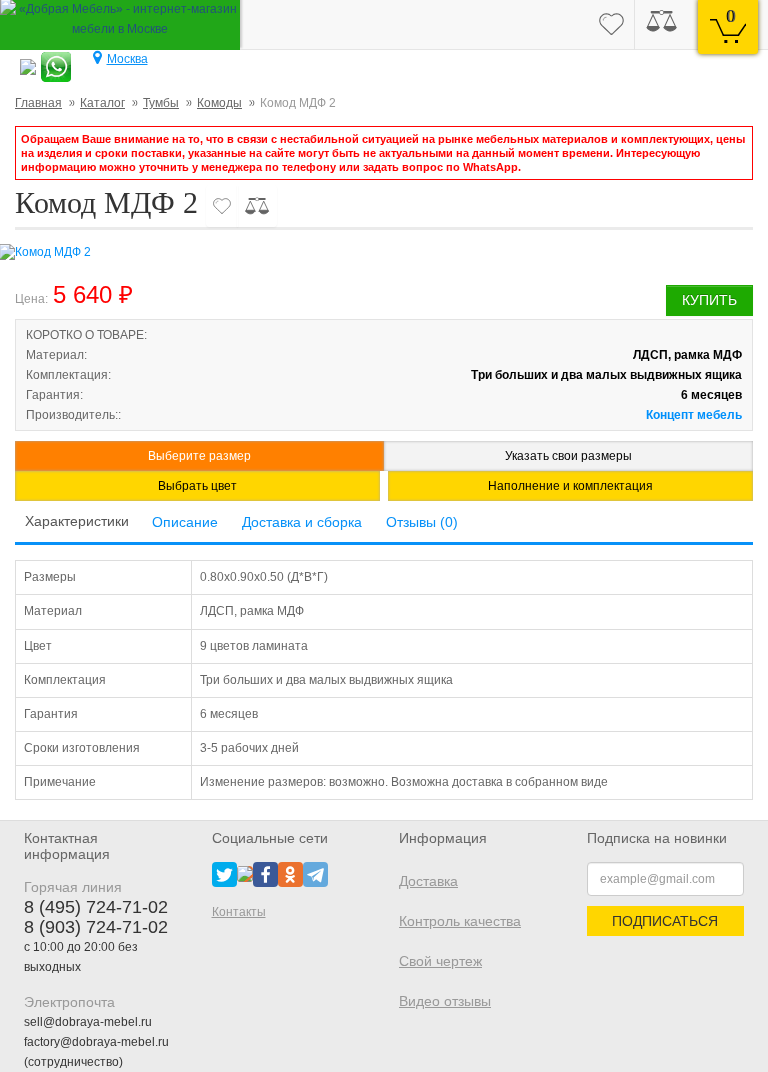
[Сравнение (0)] (661, 25)
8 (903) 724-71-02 (96, 927)
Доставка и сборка (302, 522)
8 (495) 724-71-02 (96, 907)
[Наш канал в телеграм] (315, 873)
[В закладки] (222, 206)
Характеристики (77, 521)
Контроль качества (460, 921)
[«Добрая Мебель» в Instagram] (245, 873)
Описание (185, 522)
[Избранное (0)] (611, 25)
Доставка (428, 881)
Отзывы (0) (422, 522)
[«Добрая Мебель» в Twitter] (224, 873)
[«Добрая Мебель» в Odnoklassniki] (290, 873)
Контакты (239, 912)
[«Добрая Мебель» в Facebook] (265, 873)
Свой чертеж (440, 961)
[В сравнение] (257, 206)
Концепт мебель (694, 415)
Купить (709, 300)
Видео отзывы (445, 1001)
